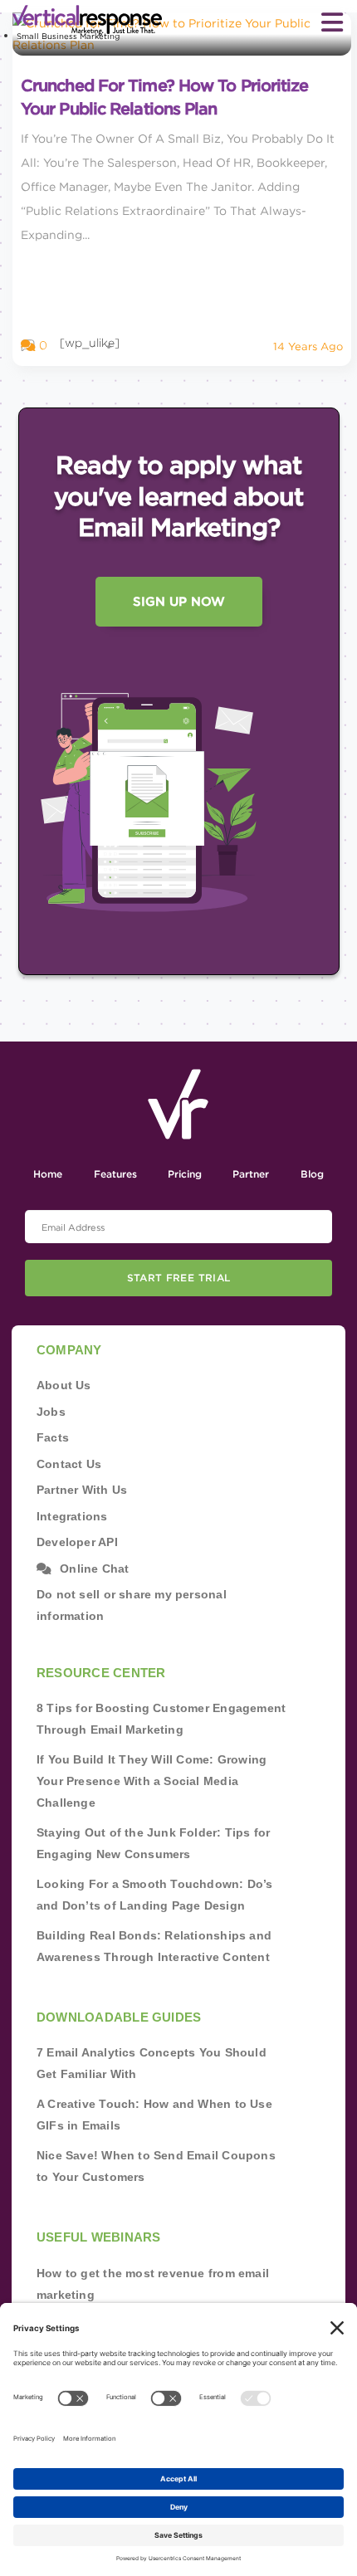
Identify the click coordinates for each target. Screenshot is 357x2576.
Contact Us (69, 1464)
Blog (312, 1174)
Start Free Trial (179, 1278)
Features (115, 1174)
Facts (53, 1437)
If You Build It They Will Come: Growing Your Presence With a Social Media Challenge (152, 1781)
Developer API (77, 1542)
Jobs (51, 1412)
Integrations (72, 1516)
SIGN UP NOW (179, 602)
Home (48, 1174)
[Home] (75, 20)
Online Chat (94, 1569)
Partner (251, 1174)
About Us (64, 1385)
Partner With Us (82, 1490)
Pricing (185, 1174)
